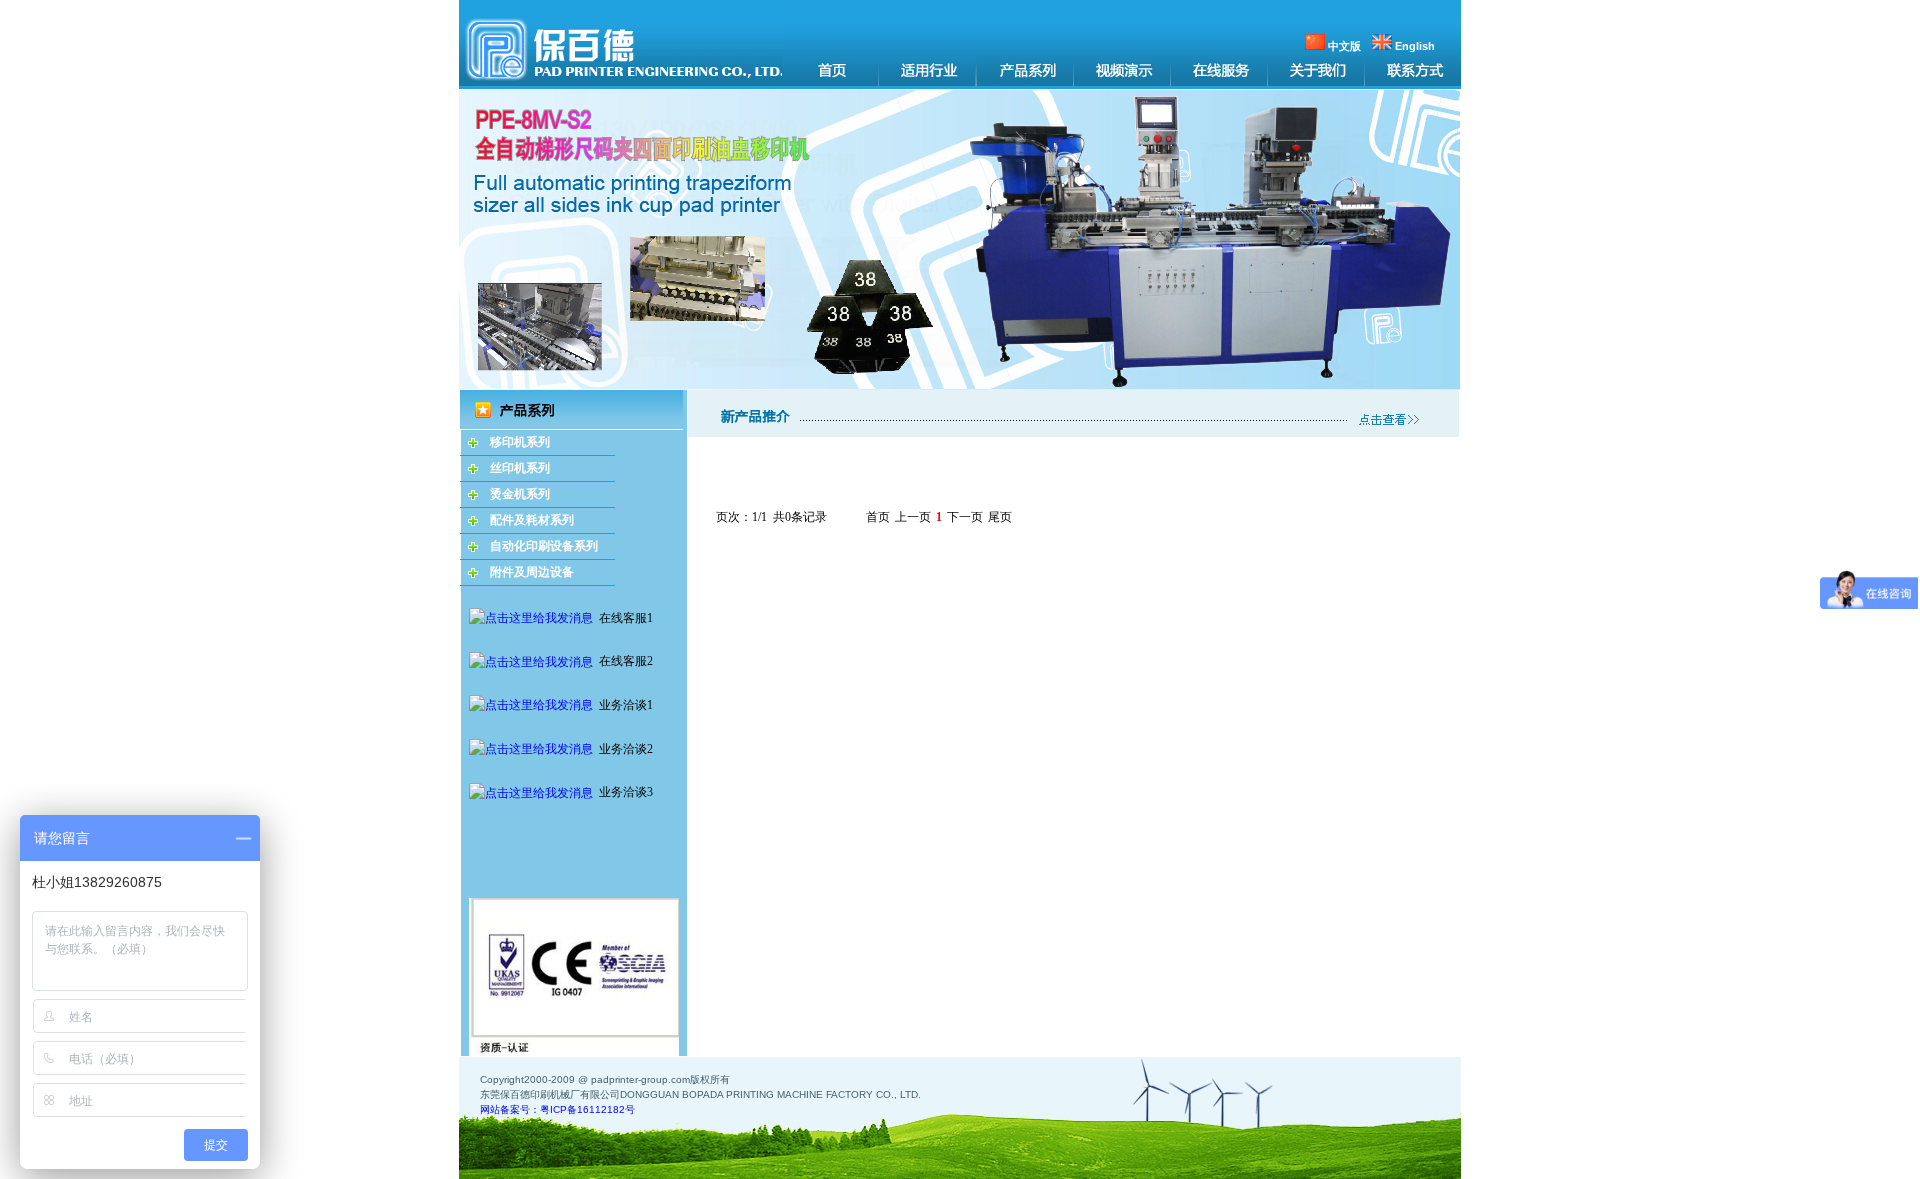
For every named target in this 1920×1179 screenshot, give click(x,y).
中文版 (1343, 46)
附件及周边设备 (532, 572)
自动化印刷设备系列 (544, 546)
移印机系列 (520, 442)
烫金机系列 (520, 494)
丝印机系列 (520, 468)
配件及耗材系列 (532, 520)
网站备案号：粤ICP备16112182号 (557, 1109)
